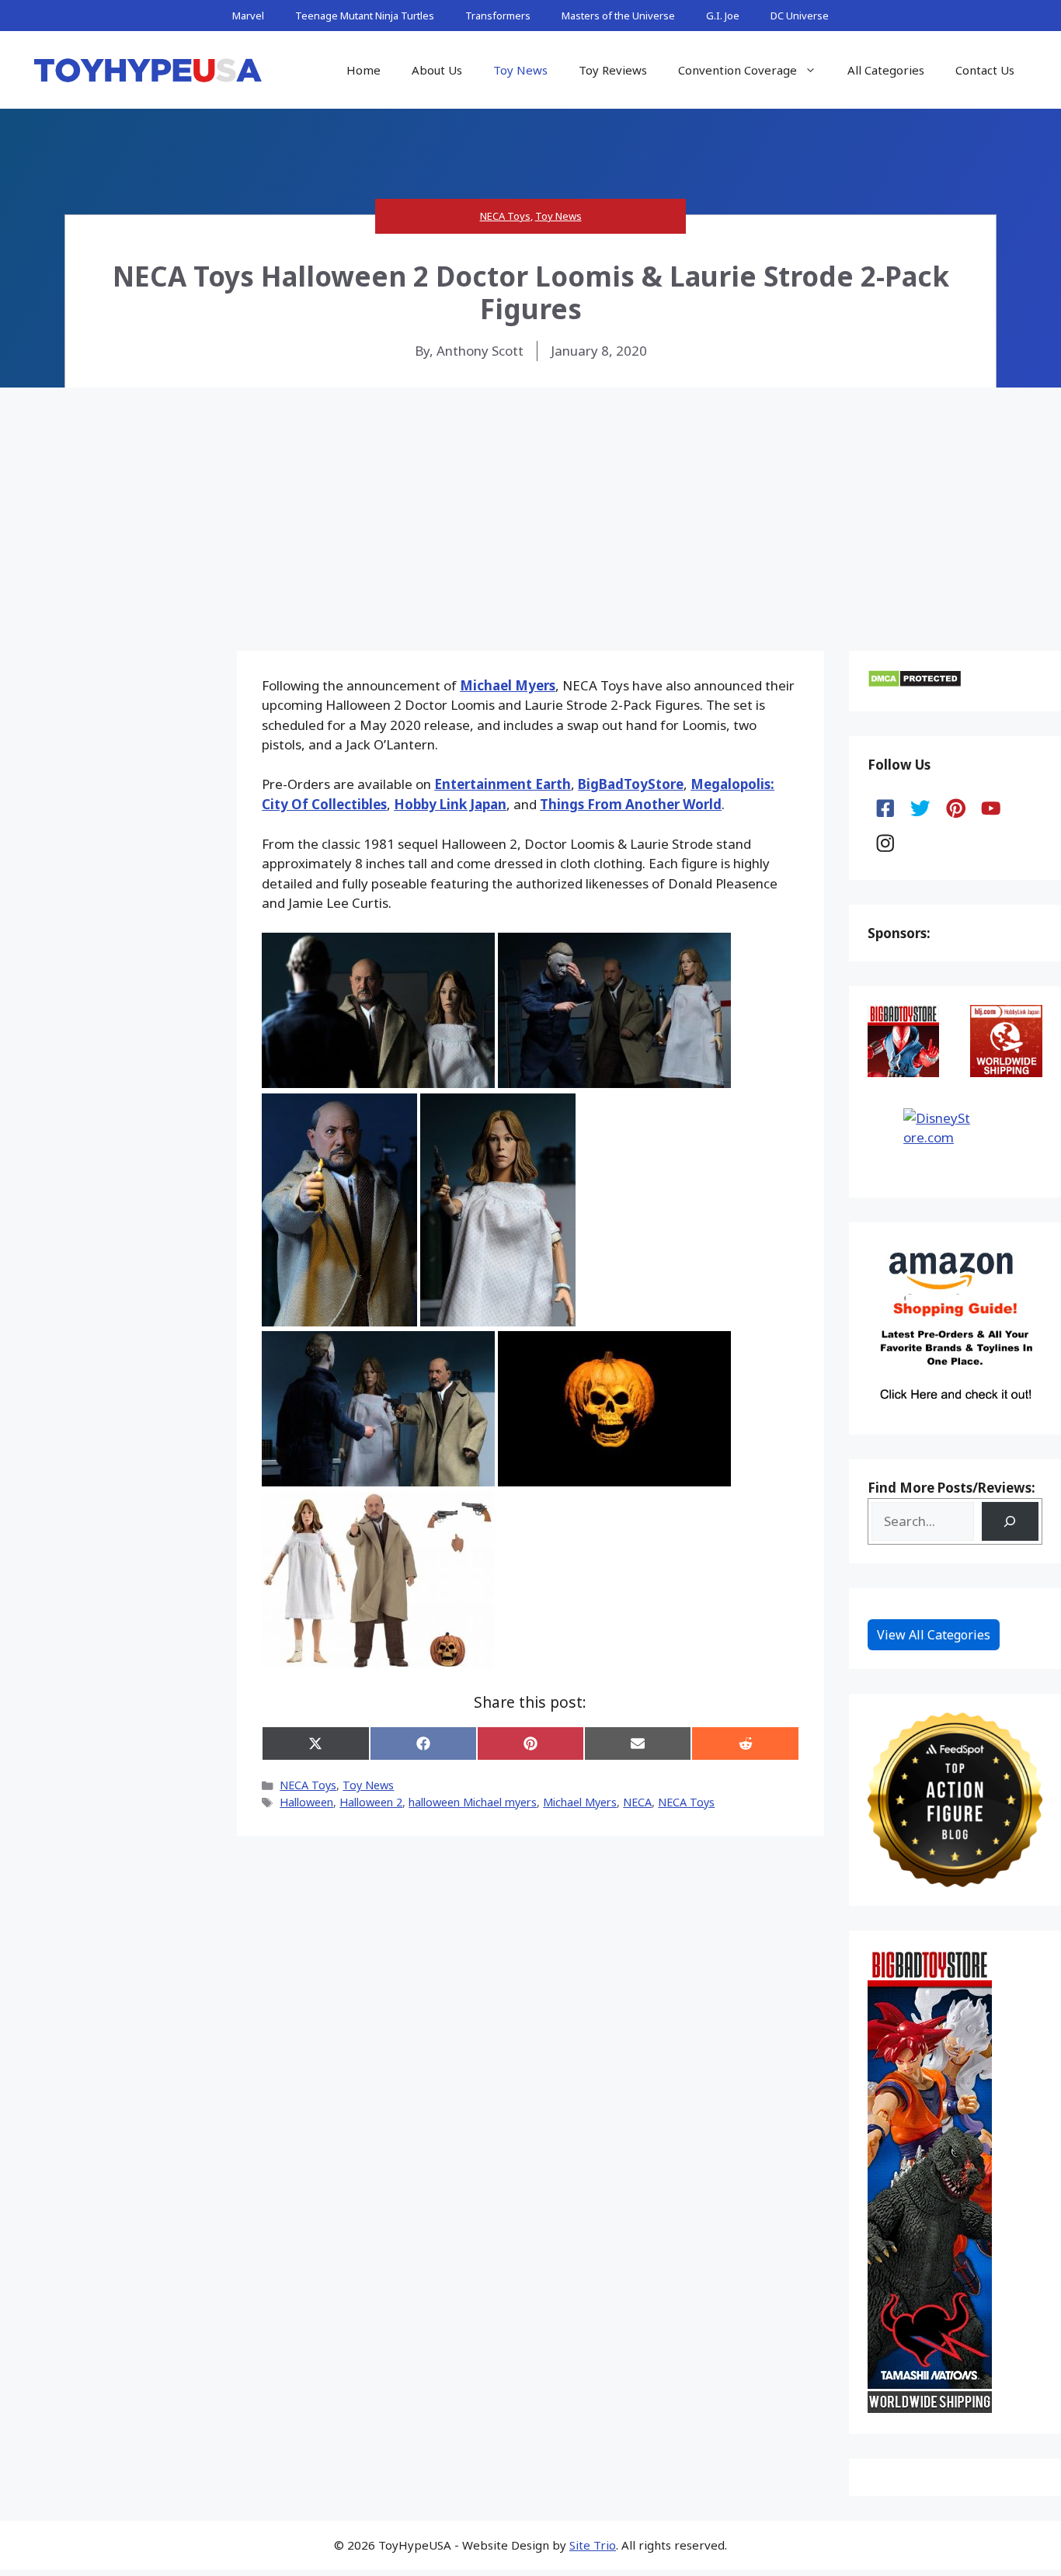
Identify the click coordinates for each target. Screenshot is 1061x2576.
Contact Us (985, 70)
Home (364, 70)
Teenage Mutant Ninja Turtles (365, 16)
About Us (437, 70)
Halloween (306, 1802)
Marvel (248, 16)
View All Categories (934, 1635)
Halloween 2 (371, 1802)
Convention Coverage (737, 70)
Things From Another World (631, 804)
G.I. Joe (723, 16)
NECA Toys (505, 216)
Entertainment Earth (503, 784)
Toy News (520, 70)
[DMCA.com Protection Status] (915, 683)
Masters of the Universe (618, 16)
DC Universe (800, 16)
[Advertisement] (530, 504)
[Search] (1010, 1522)
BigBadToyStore (631, 784)
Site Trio (593, 2545)
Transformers (498, 16)
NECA (637, 1802)
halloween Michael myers (473, 1802)
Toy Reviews (613, 70)
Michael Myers (508, 685)
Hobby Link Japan (450, 804)
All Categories (886, 70)
